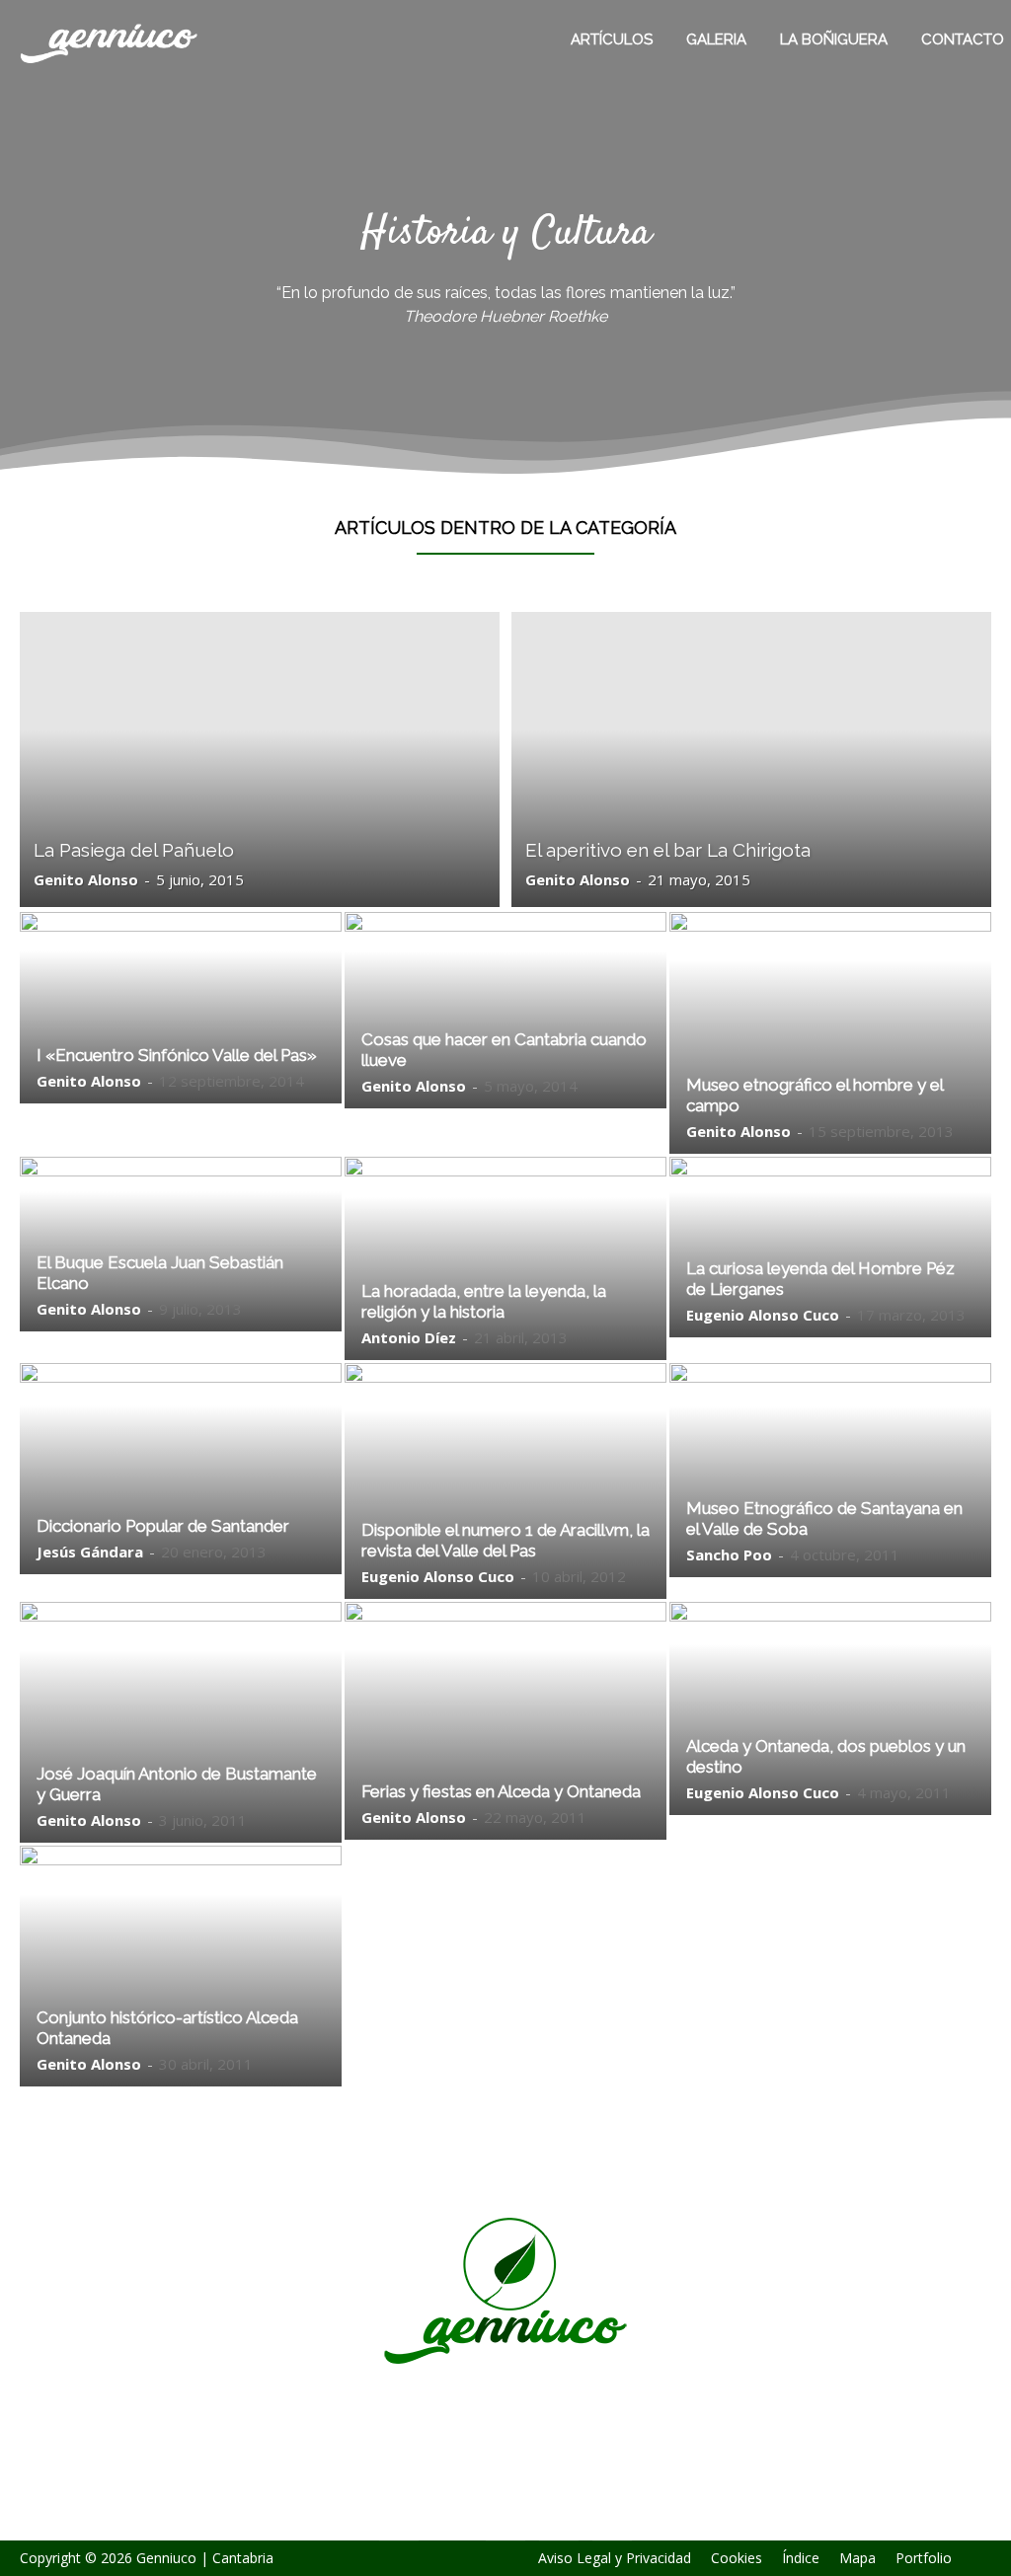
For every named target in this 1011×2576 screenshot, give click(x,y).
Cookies (737, 2558)
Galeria (716, 39)
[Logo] (92, 39)
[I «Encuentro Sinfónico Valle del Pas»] (181, 1008)
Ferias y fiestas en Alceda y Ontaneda (501, 1791)
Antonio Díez (409, 1337)
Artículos (612, 39)
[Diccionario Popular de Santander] (181, 1469)
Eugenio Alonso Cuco (763, 1315)
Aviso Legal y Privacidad (615, 2558)
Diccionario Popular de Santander (163, 1526)
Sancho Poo (729, 1554)
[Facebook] (399, 2522)
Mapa (857, 2558)
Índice (801, 2558)
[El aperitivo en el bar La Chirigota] (751, 759)
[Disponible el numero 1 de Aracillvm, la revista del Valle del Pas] (505, 1481)
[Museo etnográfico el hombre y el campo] (830, 1033)
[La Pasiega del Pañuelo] (260, 759)
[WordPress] (559, 2522)
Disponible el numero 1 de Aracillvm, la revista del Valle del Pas (505, 1540)
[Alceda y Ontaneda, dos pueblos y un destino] (830, 1708)
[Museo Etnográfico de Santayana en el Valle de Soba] (830, 1470)
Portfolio (924, 2558)
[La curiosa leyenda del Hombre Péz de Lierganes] (830, 1247)
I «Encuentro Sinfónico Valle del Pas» (177, 1055)
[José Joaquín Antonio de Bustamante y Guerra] (181, 1722)
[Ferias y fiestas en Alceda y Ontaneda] (505, 1721)
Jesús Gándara (90, 1552)
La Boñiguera (834, 39)
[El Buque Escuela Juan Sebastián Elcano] (181, 1245)
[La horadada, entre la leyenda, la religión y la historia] (505, 1259)
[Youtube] (612, 2522)
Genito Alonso (86, 879)
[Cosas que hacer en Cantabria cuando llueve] (505, 1010)
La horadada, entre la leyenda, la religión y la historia (484, 1301)
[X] (505, 2522)
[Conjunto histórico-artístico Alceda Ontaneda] (181, 1966)
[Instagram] (452, 2521)
